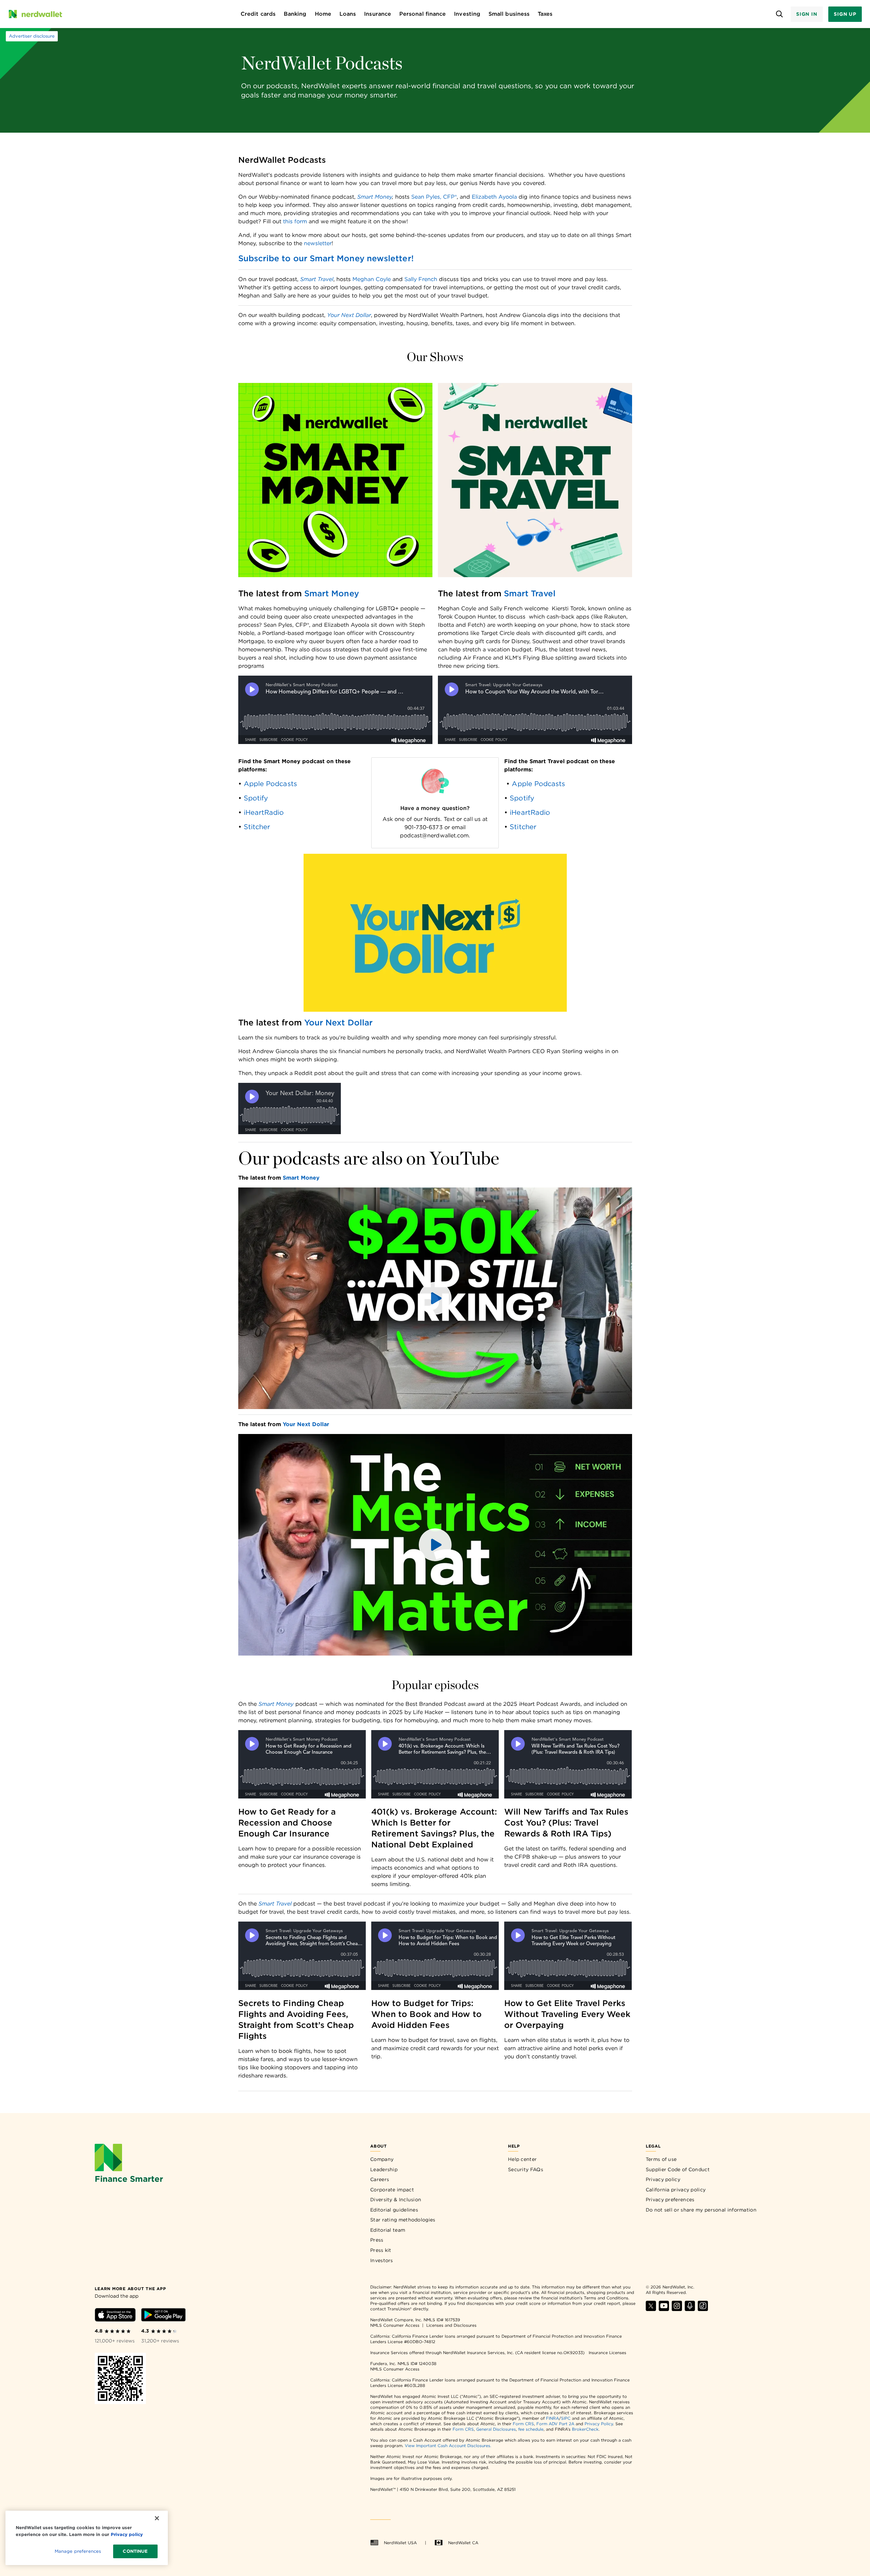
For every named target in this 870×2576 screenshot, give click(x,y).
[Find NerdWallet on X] (651, 2309)
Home (323, 14)
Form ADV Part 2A (555, 2424)
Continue (135, 2551)
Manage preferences (78, 2551)
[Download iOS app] (115, 2316)
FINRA (552, 2418)
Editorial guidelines (394, 2210)
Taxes (545, 14)
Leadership (384, 2169)
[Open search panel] (780, 14)
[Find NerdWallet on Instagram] (677, 2309)
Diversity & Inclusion (396, 2200)
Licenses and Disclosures (451, 2325)
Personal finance (423, 14)
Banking (295, 14)
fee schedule (531, 2429)
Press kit (381, 2250)
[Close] (157, 2518)
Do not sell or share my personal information (701, 2210)
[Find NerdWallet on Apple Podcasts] (690, 2309)
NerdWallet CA (463, 2543)
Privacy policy (663, 2179)
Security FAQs (526, 2169)
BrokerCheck (585, 2429)
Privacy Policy (599, 2424)
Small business (509, 14)
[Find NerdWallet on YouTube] (664, 2309)
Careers (380, 2179)
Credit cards (258, 14)
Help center (522, 2159)
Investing (467, 14)
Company (382, 2159)
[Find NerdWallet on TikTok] (703, 2309)
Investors (382, 2260)
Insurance (378, 14)
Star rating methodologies (403, 2220)
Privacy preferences (670, 2200)
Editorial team (388, 2230)
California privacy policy (676, 2190)
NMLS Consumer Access (395, 2325)
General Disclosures (496, 2429)
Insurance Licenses (607, 2353)
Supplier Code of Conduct (678, 2169)
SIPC (566, 2418)
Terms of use (661, 2159)
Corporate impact (392, 2190)
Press (377, 2240)
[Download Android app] (163, 2316)
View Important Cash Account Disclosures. (448, 2446)
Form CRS (523, 2424)
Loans (348, 14)
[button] (435, 1298)
